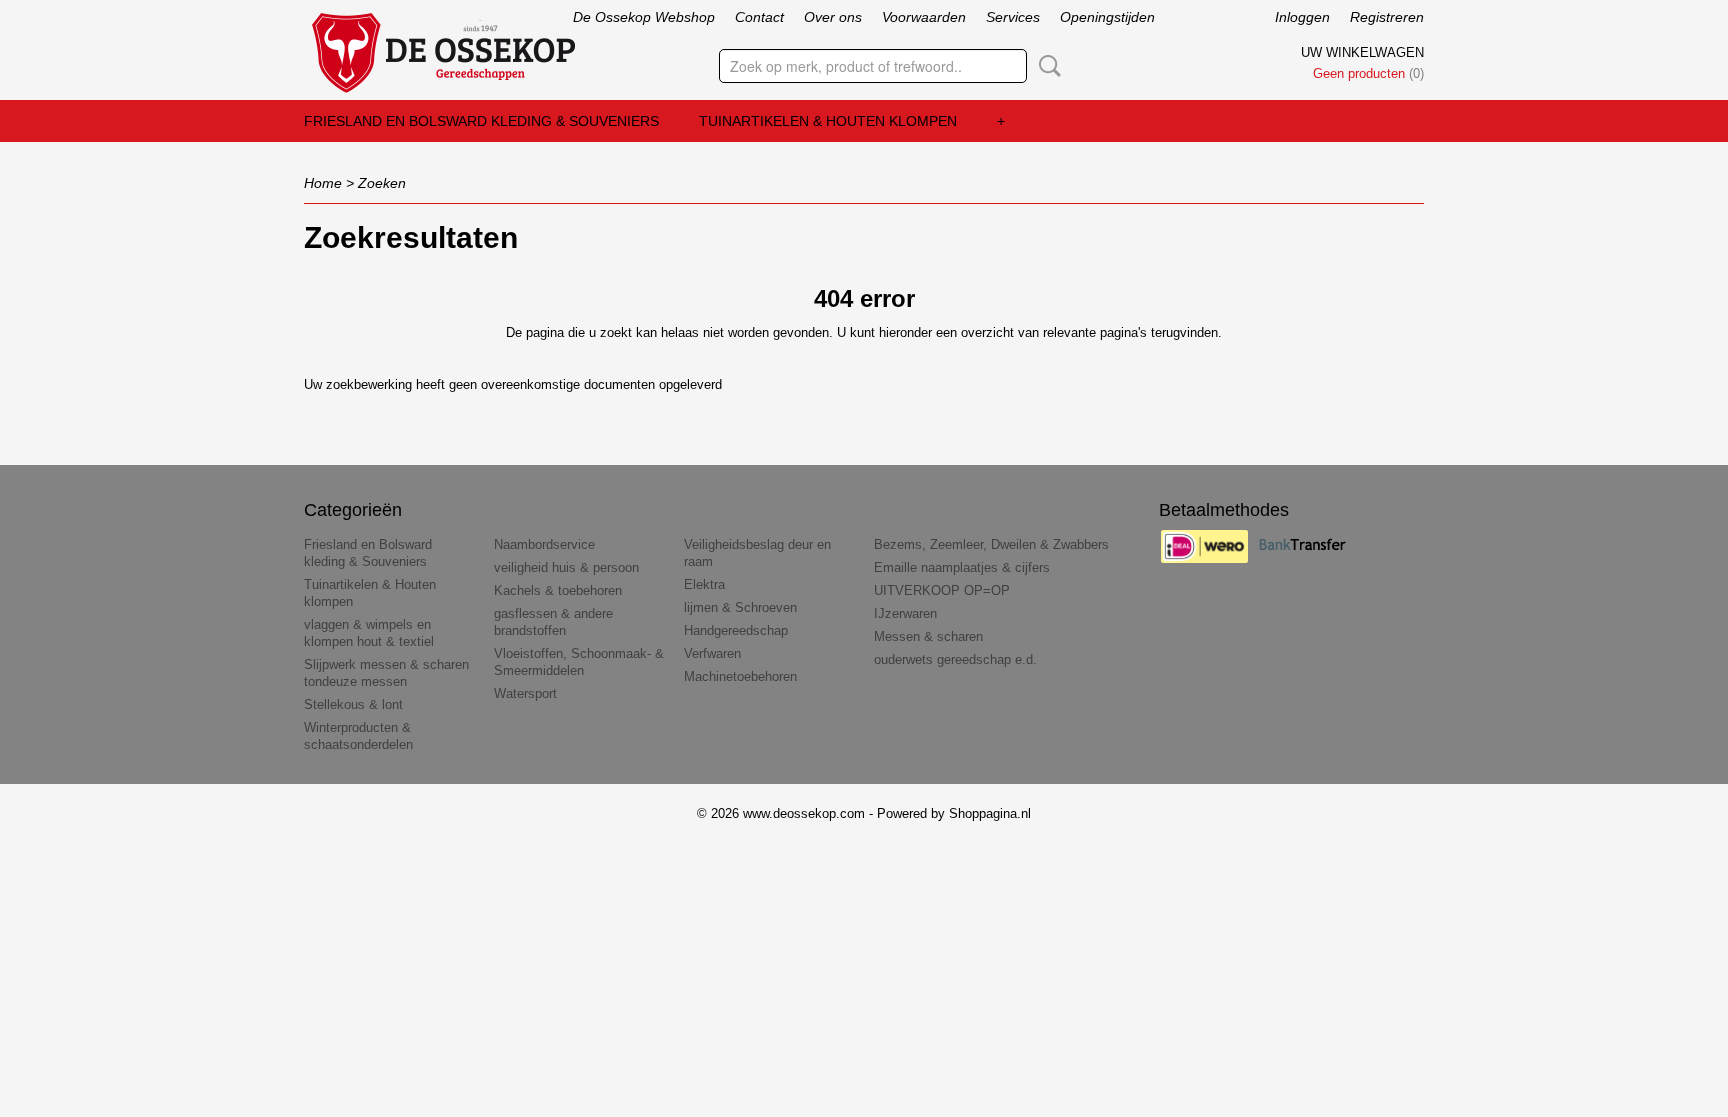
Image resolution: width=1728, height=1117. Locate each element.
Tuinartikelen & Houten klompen (828, 121)
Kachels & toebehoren (558, 590)
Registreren (1387, 17)
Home (323, 183)
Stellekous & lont (353, 704)
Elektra (704, 584)
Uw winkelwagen (1362, 52)
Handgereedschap (736, 630)
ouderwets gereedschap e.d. (955, 659)
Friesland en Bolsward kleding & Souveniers (481, 121)
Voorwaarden (924, 17)
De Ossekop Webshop (644, 17)
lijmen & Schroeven (740, 607)
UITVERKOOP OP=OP (942, 590)
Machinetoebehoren (740, 676)
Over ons (833, 17)
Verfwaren (712, 653)
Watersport (525, 693)
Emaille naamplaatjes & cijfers (962, 567)
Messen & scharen (928, 636)
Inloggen (1302, 17)
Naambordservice (544, 544)
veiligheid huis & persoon (566, 567)
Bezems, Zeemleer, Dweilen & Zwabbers (991, 544)
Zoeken (1046, 66)
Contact (759, 17)
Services (1013, 17)
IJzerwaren (905, 613)
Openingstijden (1107, 17)
